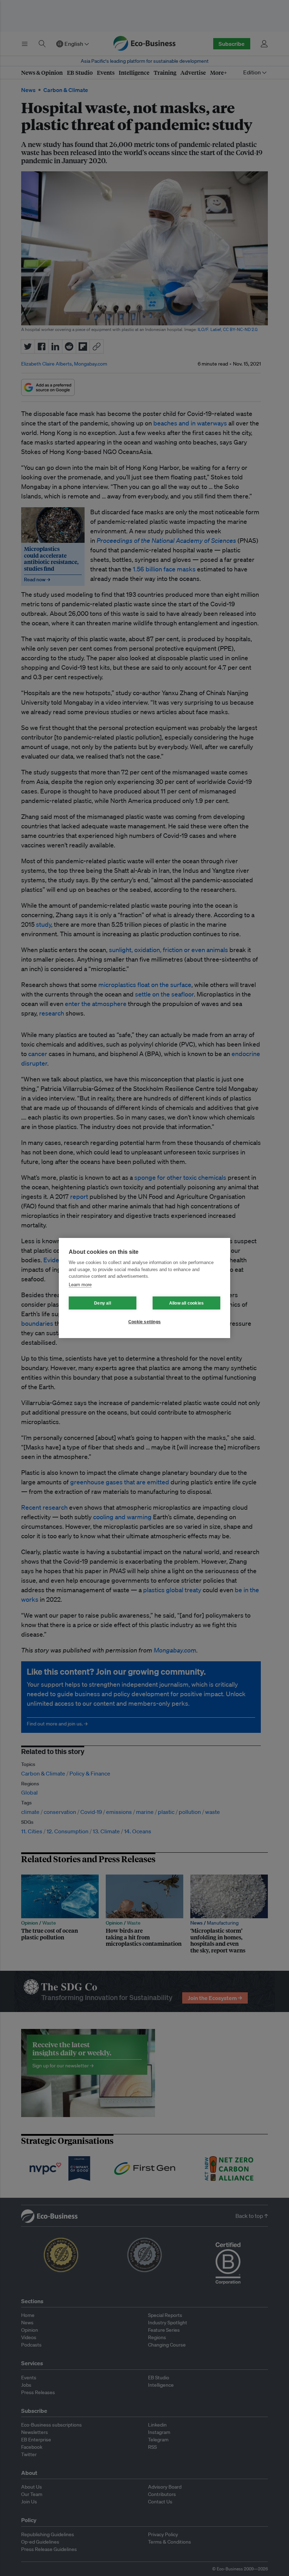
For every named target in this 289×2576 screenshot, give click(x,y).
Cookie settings (144, 1322)
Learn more (80, 1285)
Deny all (103, 1303)
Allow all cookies (186, 1303)
